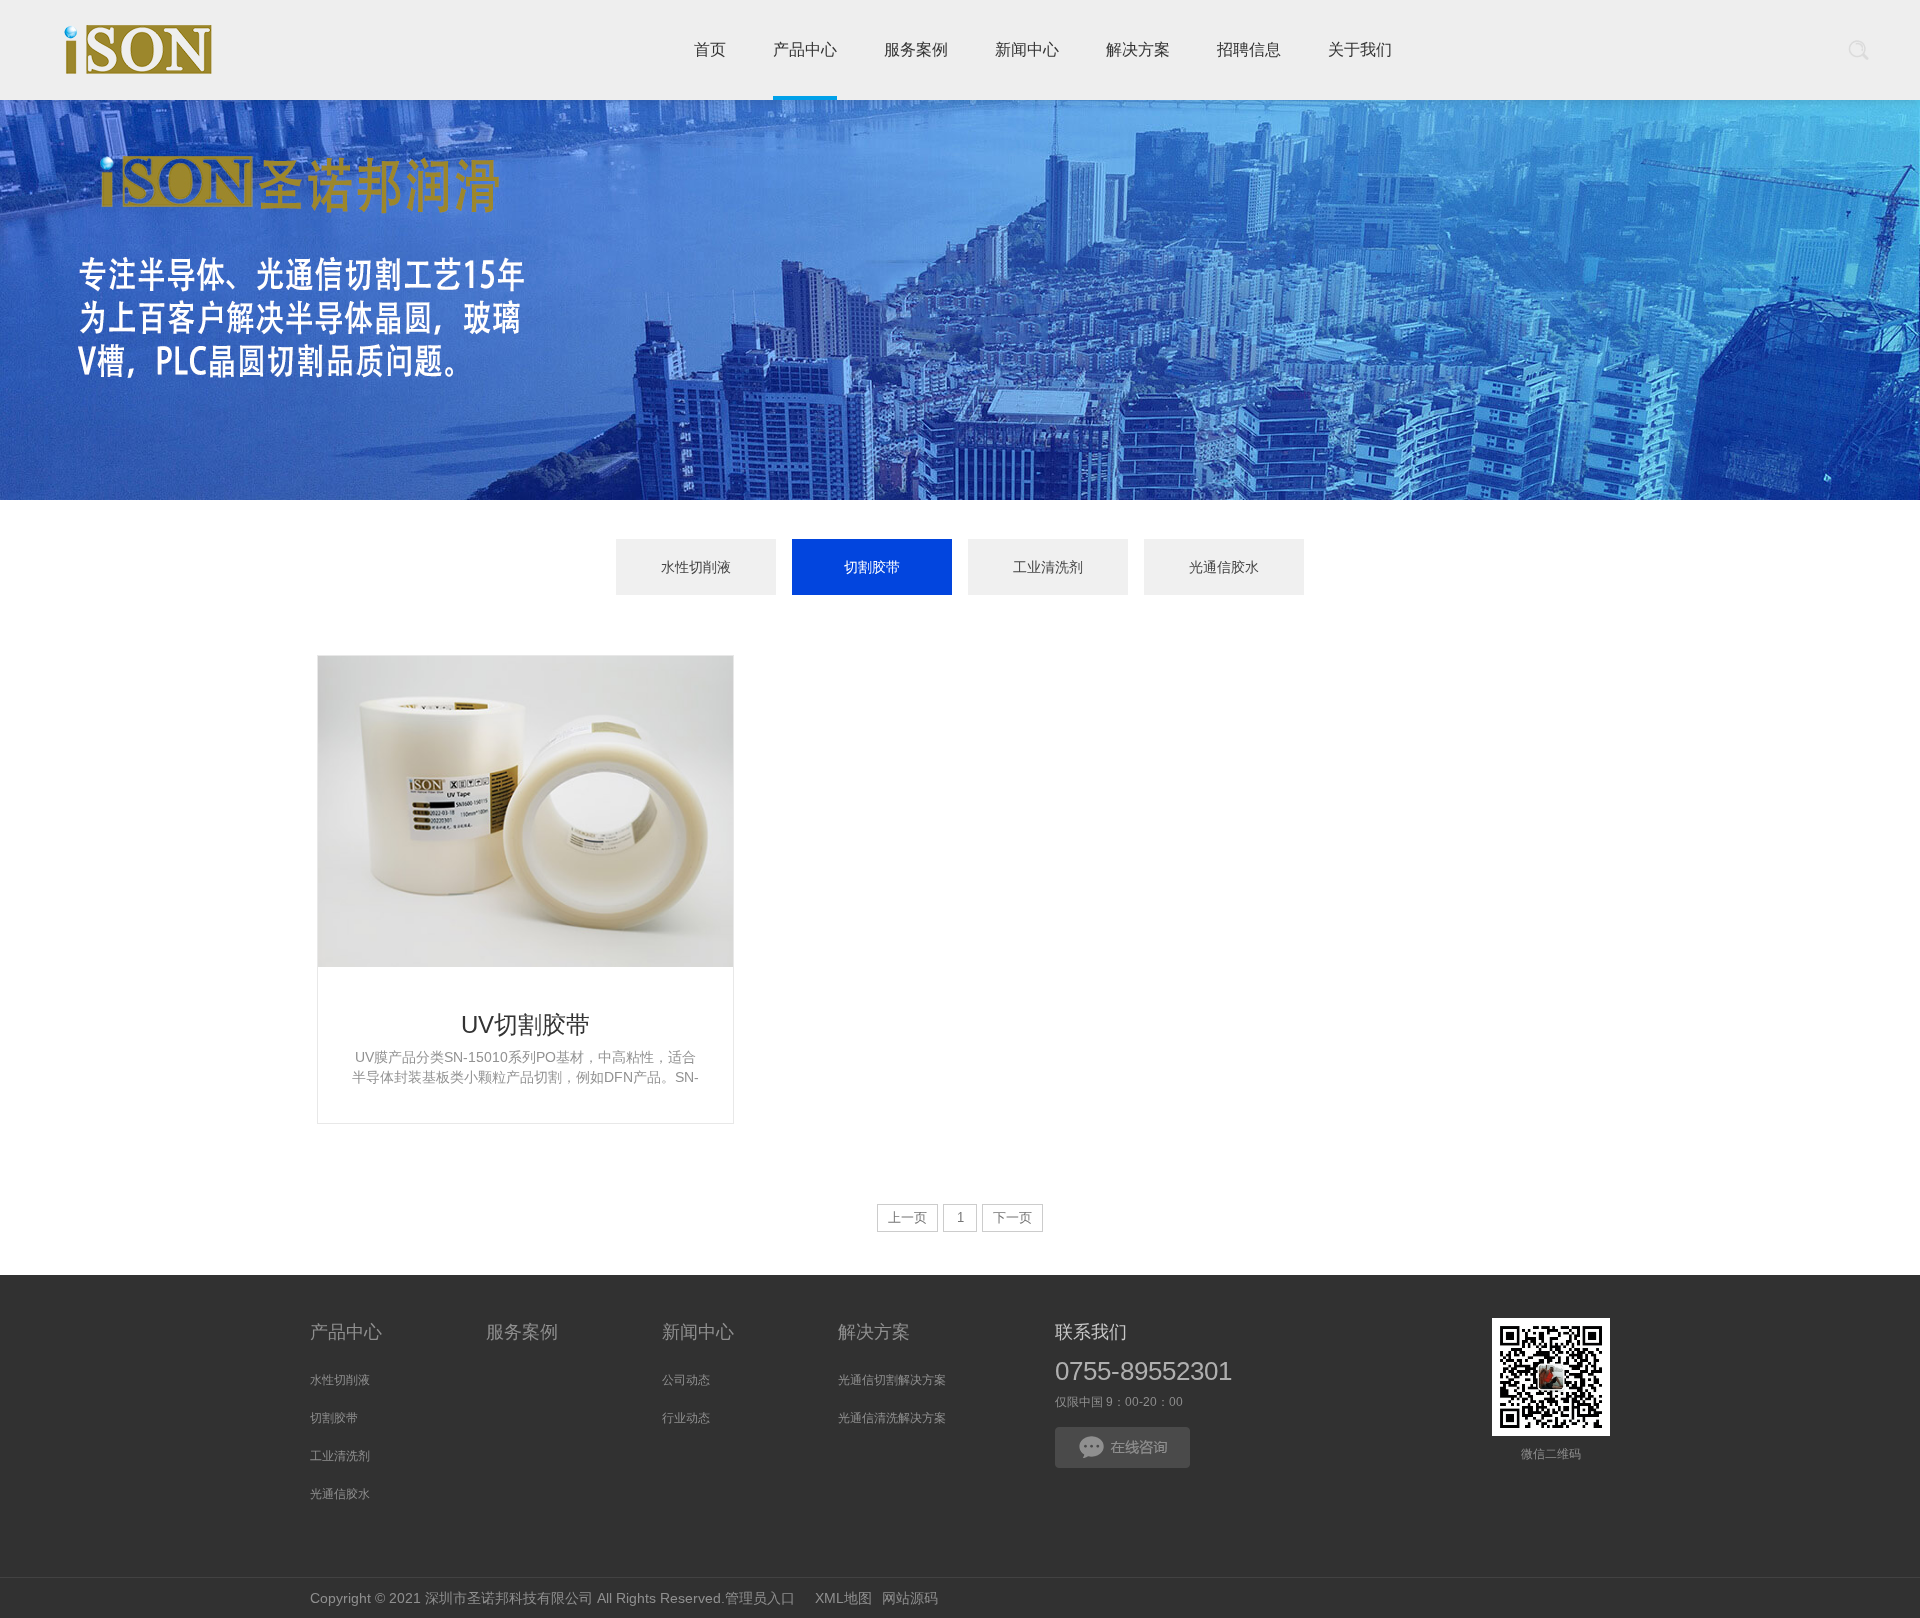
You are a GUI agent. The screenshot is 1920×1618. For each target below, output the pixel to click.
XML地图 (843, 1598)
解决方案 (874, 1332)
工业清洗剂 (1048, 567)
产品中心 (346, 1332)
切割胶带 (872, 567)
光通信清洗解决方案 (892, 1418)
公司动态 (686, 1380)
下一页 (1012, 1217)
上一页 (907, 1217)
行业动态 (686, 1418)
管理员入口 (760, 1598)
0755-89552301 (1143, 1371)
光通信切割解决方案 (892, 1380)
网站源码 (910, 1598)
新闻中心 (698, 1332)
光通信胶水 (1224, 567)
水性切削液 (696, 567)
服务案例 (522, 1332)
